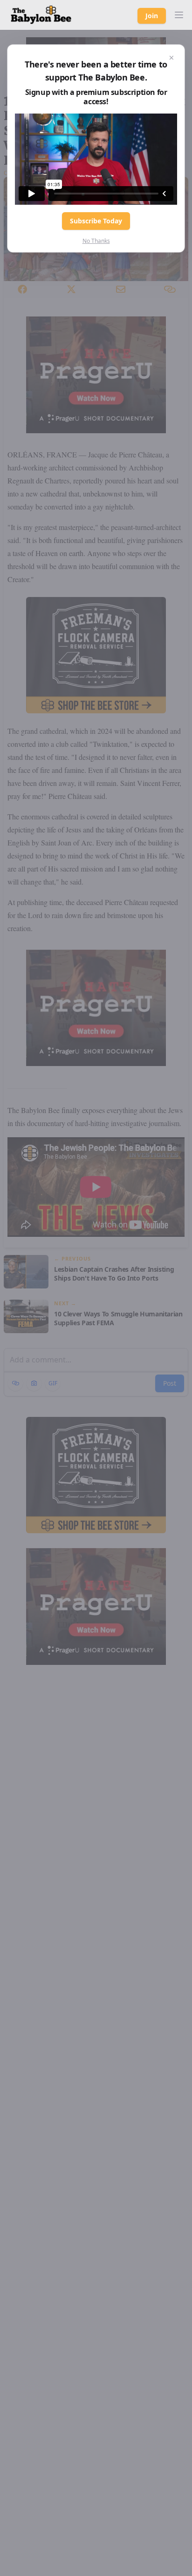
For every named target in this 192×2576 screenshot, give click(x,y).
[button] (179, 15)
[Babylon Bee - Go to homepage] (41, 15)
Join (152, 16)
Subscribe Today (96, 221)
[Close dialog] (171, 58)
